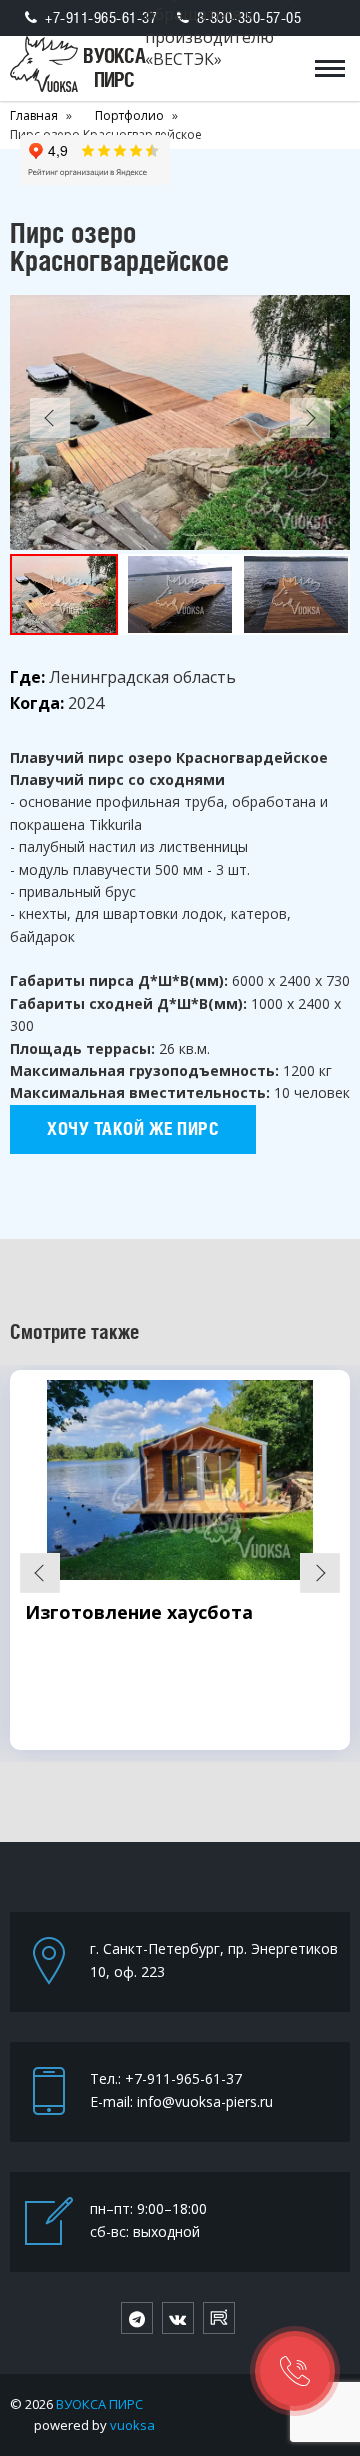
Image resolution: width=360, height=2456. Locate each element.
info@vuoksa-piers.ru (205, 2101)
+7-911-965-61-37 (101, 17)
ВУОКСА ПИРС (99, 2404)
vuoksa (132, 2425)
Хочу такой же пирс (133, 1128)
